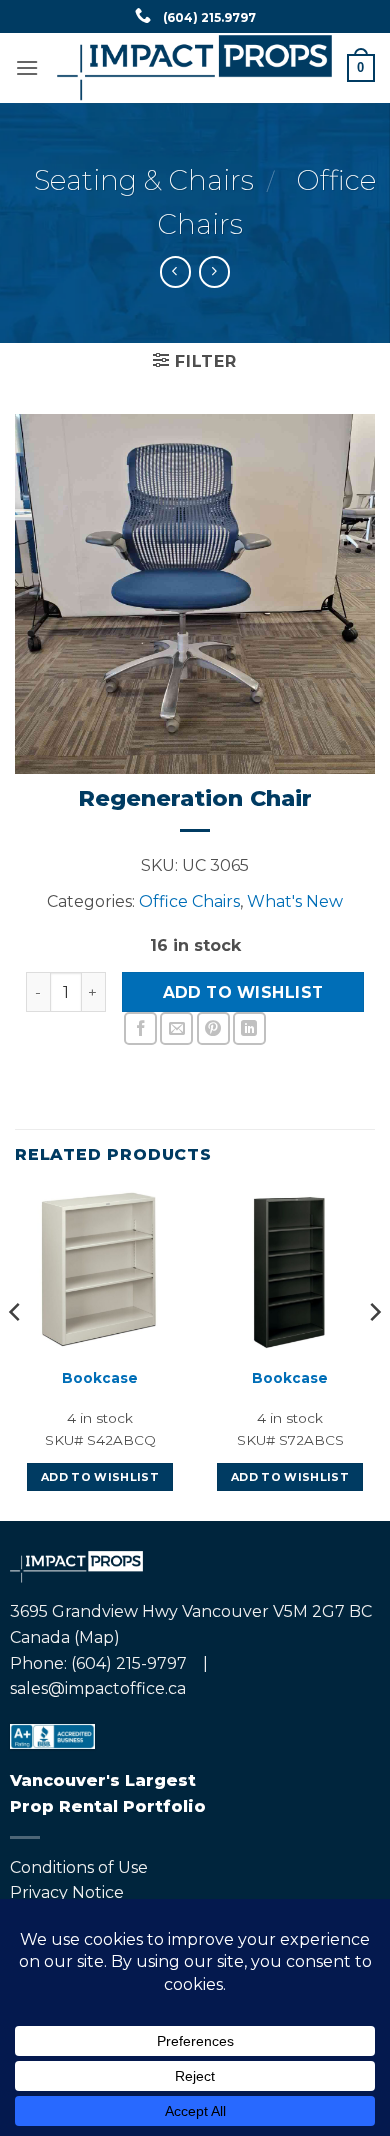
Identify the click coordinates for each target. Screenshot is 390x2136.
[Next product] (175, 271)
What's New (295, 901)
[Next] (374, 1352)
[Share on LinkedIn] (249, 1028)
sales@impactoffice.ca (98, 1688)
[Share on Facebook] (140, 1028)
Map (96, 1637)
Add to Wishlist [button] (100, 1477)
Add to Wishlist (243, 992)
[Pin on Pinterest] (213, 1028)
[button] (27, 67)
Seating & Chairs (144, 180)
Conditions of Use (79, 1867)
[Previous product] (214, 271)
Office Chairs (189, 901)
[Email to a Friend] (176, 1028)
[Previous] (16, 1352)
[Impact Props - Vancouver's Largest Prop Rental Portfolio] (194, 68)
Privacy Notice (67, 1892)
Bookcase (100, 1378)
